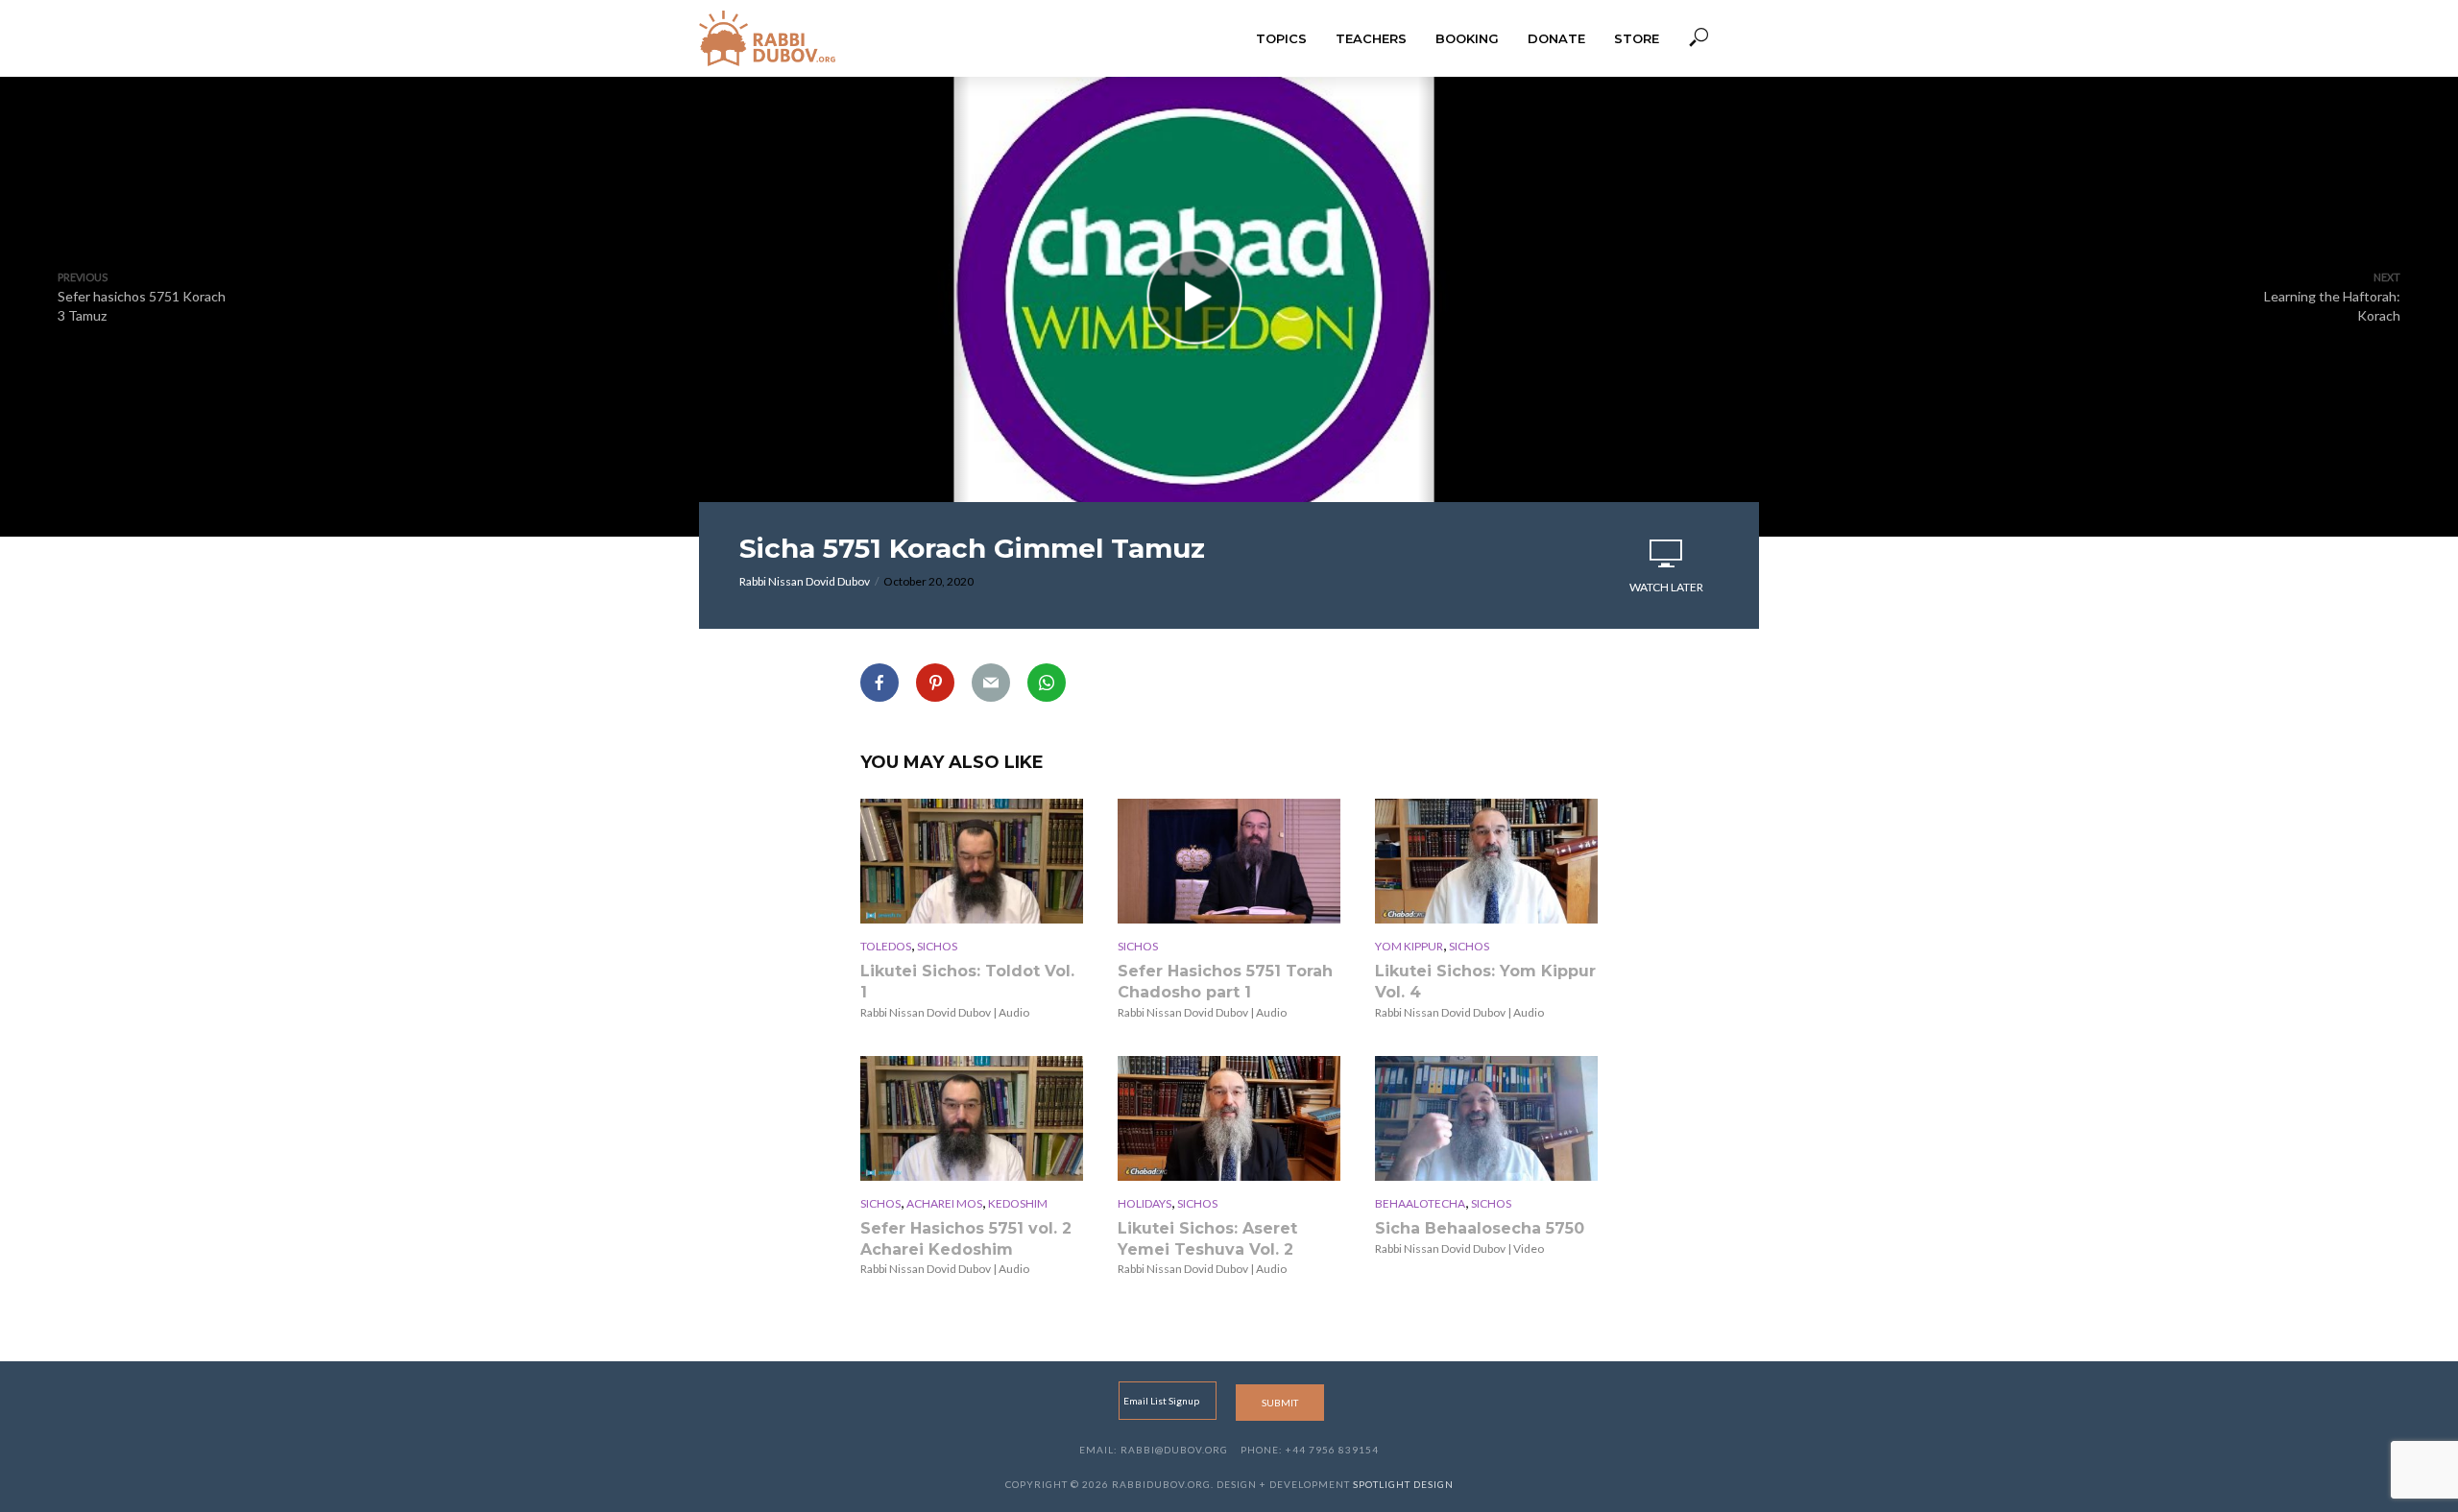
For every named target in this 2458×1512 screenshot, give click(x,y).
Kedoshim (1018, 1203)
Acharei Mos (944, 1203)
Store (1637, 38)
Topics (1281, 38)
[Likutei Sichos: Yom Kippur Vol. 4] (1486, 861)
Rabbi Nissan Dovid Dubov (805, 581)
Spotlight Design (1403, 1484)
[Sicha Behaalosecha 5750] (1486, 1118)
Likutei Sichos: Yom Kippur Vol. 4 (1485, 982)
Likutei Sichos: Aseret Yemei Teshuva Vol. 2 (1207, 1239)
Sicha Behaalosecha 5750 (1480, 1228)
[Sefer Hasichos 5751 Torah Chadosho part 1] (1229, 861)
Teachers (1371, 38)
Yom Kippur (1409, 946)
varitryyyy (1229, 404)
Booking (1467, 38)
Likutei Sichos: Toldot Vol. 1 (967, 982)
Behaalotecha (1420, 1203)
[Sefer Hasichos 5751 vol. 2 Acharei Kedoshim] (972, 1118)
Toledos (886, 946)
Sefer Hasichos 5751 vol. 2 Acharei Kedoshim (966, 1239)
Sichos (937, 946)
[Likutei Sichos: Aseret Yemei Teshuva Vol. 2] (1229, 1118)
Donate (1556, 38)
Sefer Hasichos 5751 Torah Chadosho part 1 (1225, 982)
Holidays (1145, 1203)
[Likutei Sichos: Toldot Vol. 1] (972, 861)
